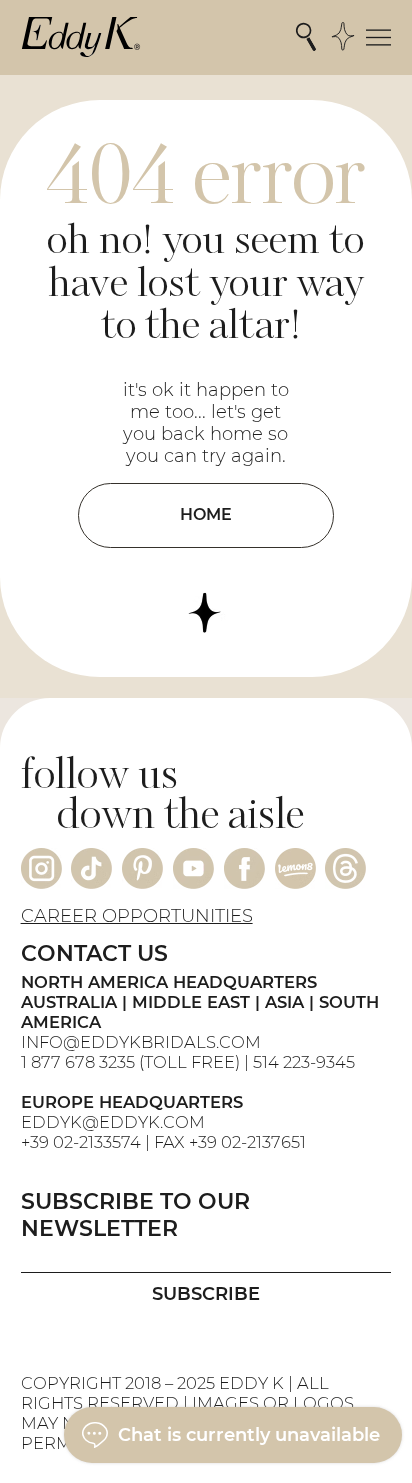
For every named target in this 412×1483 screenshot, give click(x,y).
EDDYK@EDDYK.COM (113, 1122)
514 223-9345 (304, 1062)
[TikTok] (91, 868)
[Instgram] (41, 868)
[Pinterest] (142, 868)
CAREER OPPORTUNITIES (137, 916)
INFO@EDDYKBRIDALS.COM (143, 1042)
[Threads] (345, 868)
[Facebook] (244, 868)
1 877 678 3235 (78, 1062)
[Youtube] (193, 868)
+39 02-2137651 (247, 1142)
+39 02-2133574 (81, 1142)
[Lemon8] (295, 868)
